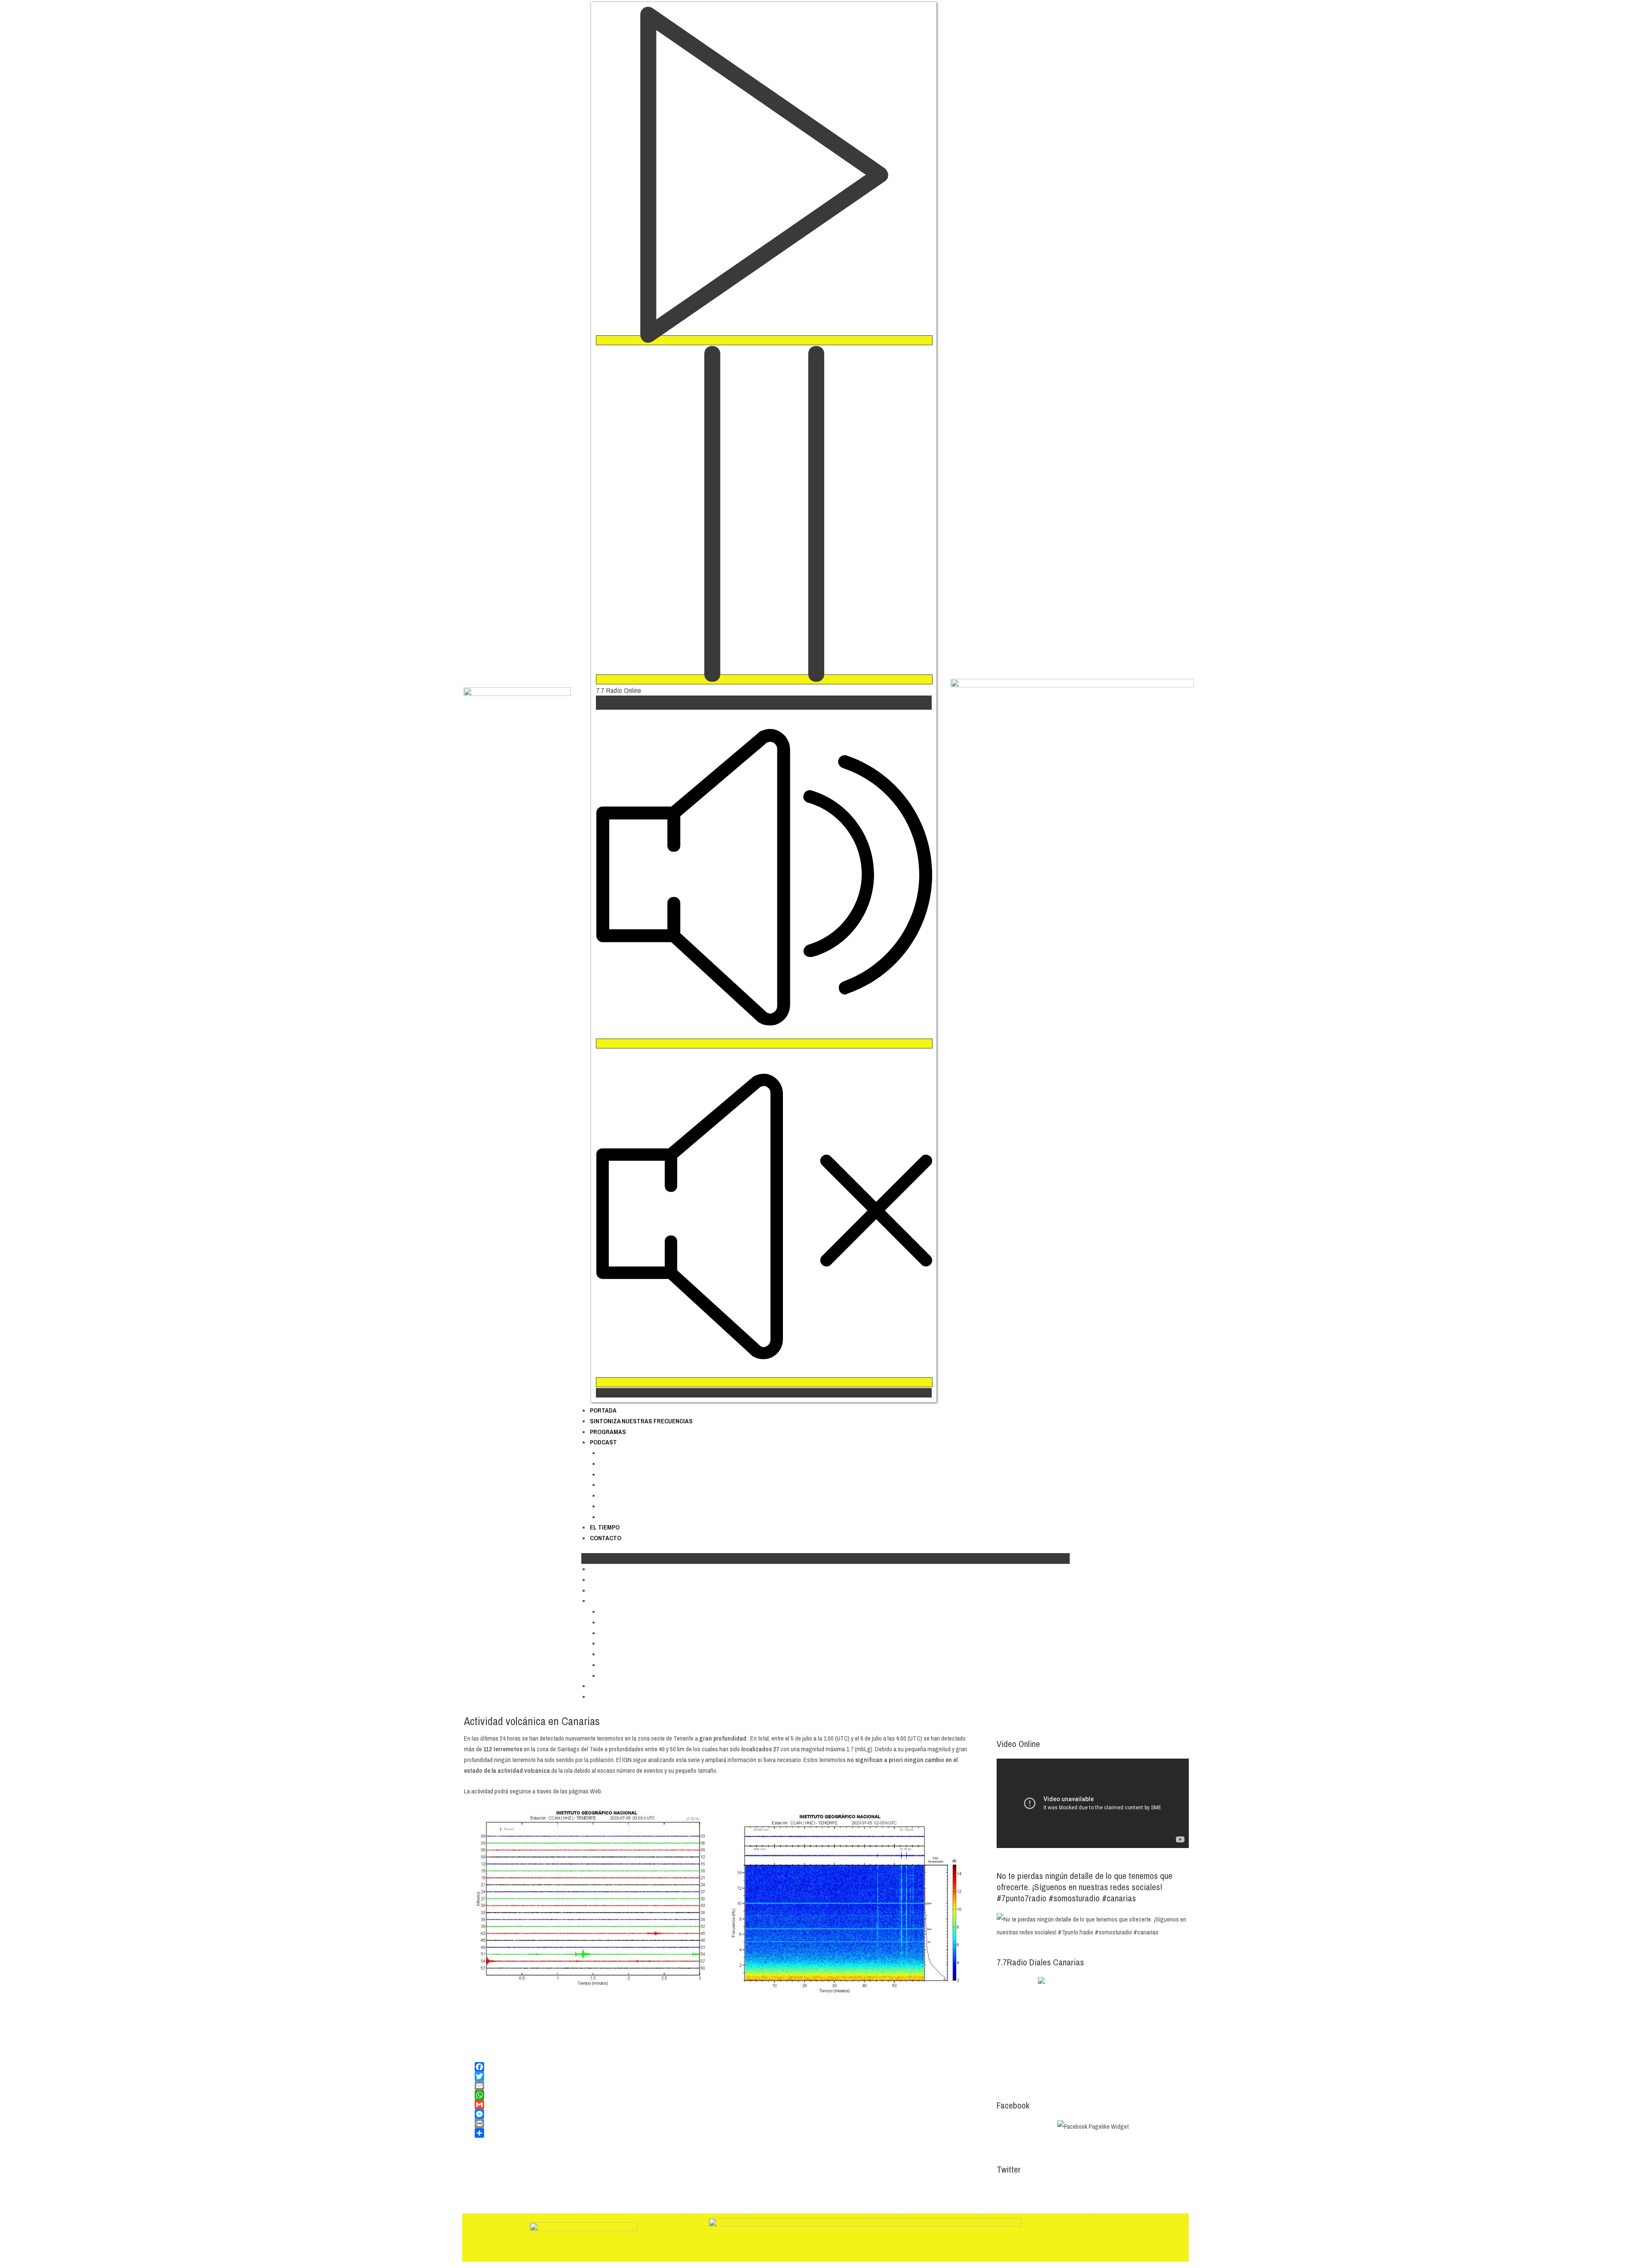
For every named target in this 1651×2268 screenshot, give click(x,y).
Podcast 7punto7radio (634, 1453)
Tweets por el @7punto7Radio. (1034, 2190)
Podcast (603, 1442)
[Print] (722, 2124)
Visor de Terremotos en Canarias (642, 1791)
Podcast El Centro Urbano (639, 1474)
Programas (608, 1432)
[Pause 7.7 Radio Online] (764, 679)
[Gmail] (722, 2105)
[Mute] (764, 1044)
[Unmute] (764, 1382)
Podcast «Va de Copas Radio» (645, 1517)
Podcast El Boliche (628, 1464)
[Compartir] (722, 2133)
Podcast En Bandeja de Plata (644, 1506)
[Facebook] (722, 2067)
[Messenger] (722, 2114)
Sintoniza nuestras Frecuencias (641, 1421)
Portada (603, 1410)
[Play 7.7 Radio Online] (764, 340)
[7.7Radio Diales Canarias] (1093, 2029)
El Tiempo (605, 1527)
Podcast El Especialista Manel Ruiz (652, 1496)
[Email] (722, 2086)
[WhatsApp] (722, 2095)
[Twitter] (722, 2076)
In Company (618, 1485)
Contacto (606, 1538)
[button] (825, 1558)
